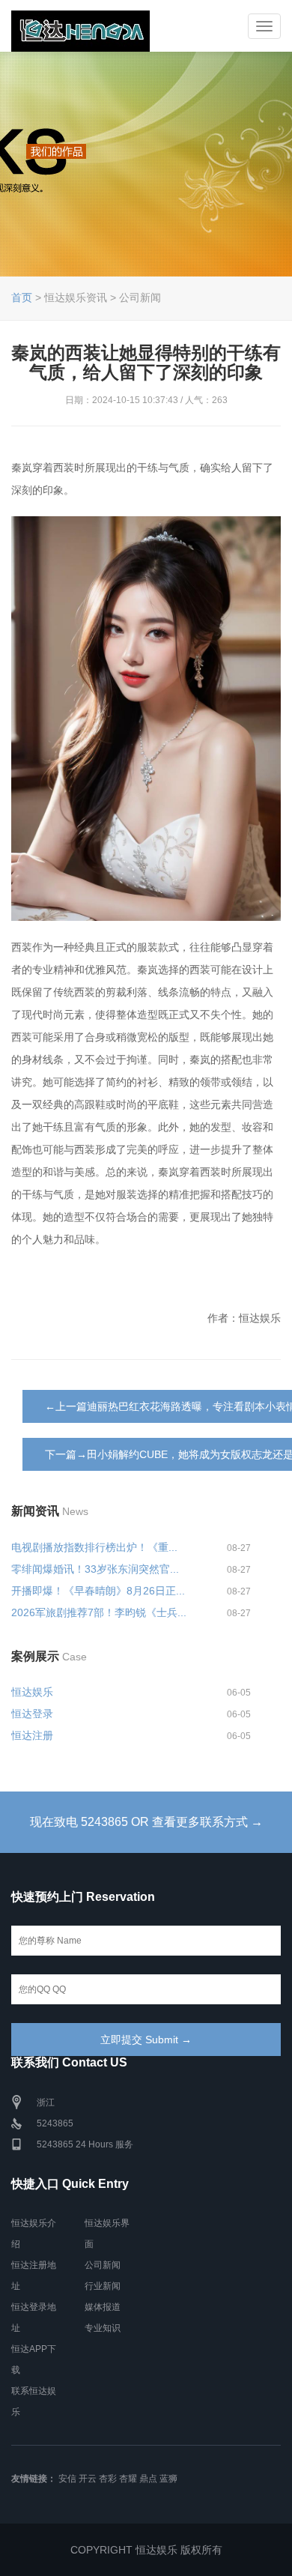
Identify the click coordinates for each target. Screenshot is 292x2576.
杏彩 (108, 2479)
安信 (67, 2479)
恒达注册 (32, 1735)
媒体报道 (103, 2307)
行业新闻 (103, 2286)
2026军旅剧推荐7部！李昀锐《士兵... (99, 1612)
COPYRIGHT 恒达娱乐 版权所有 (146, 2550)
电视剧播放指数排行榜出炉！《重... (94, 1547)
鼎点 (148, 2479)
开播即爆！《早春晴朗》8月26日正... (98, 1591)
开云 (88, 2479)
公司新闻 (103, 2265)
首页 (22, 297)
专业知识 (103, 2328)
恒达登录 (32, 1714)
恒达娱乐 (32, 1692)
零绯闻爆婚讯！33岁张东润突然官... (95, 1569)
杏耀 (128, 2479)
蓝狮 (168, 2479)
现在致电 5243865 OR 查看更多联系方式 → (146, 1822)
